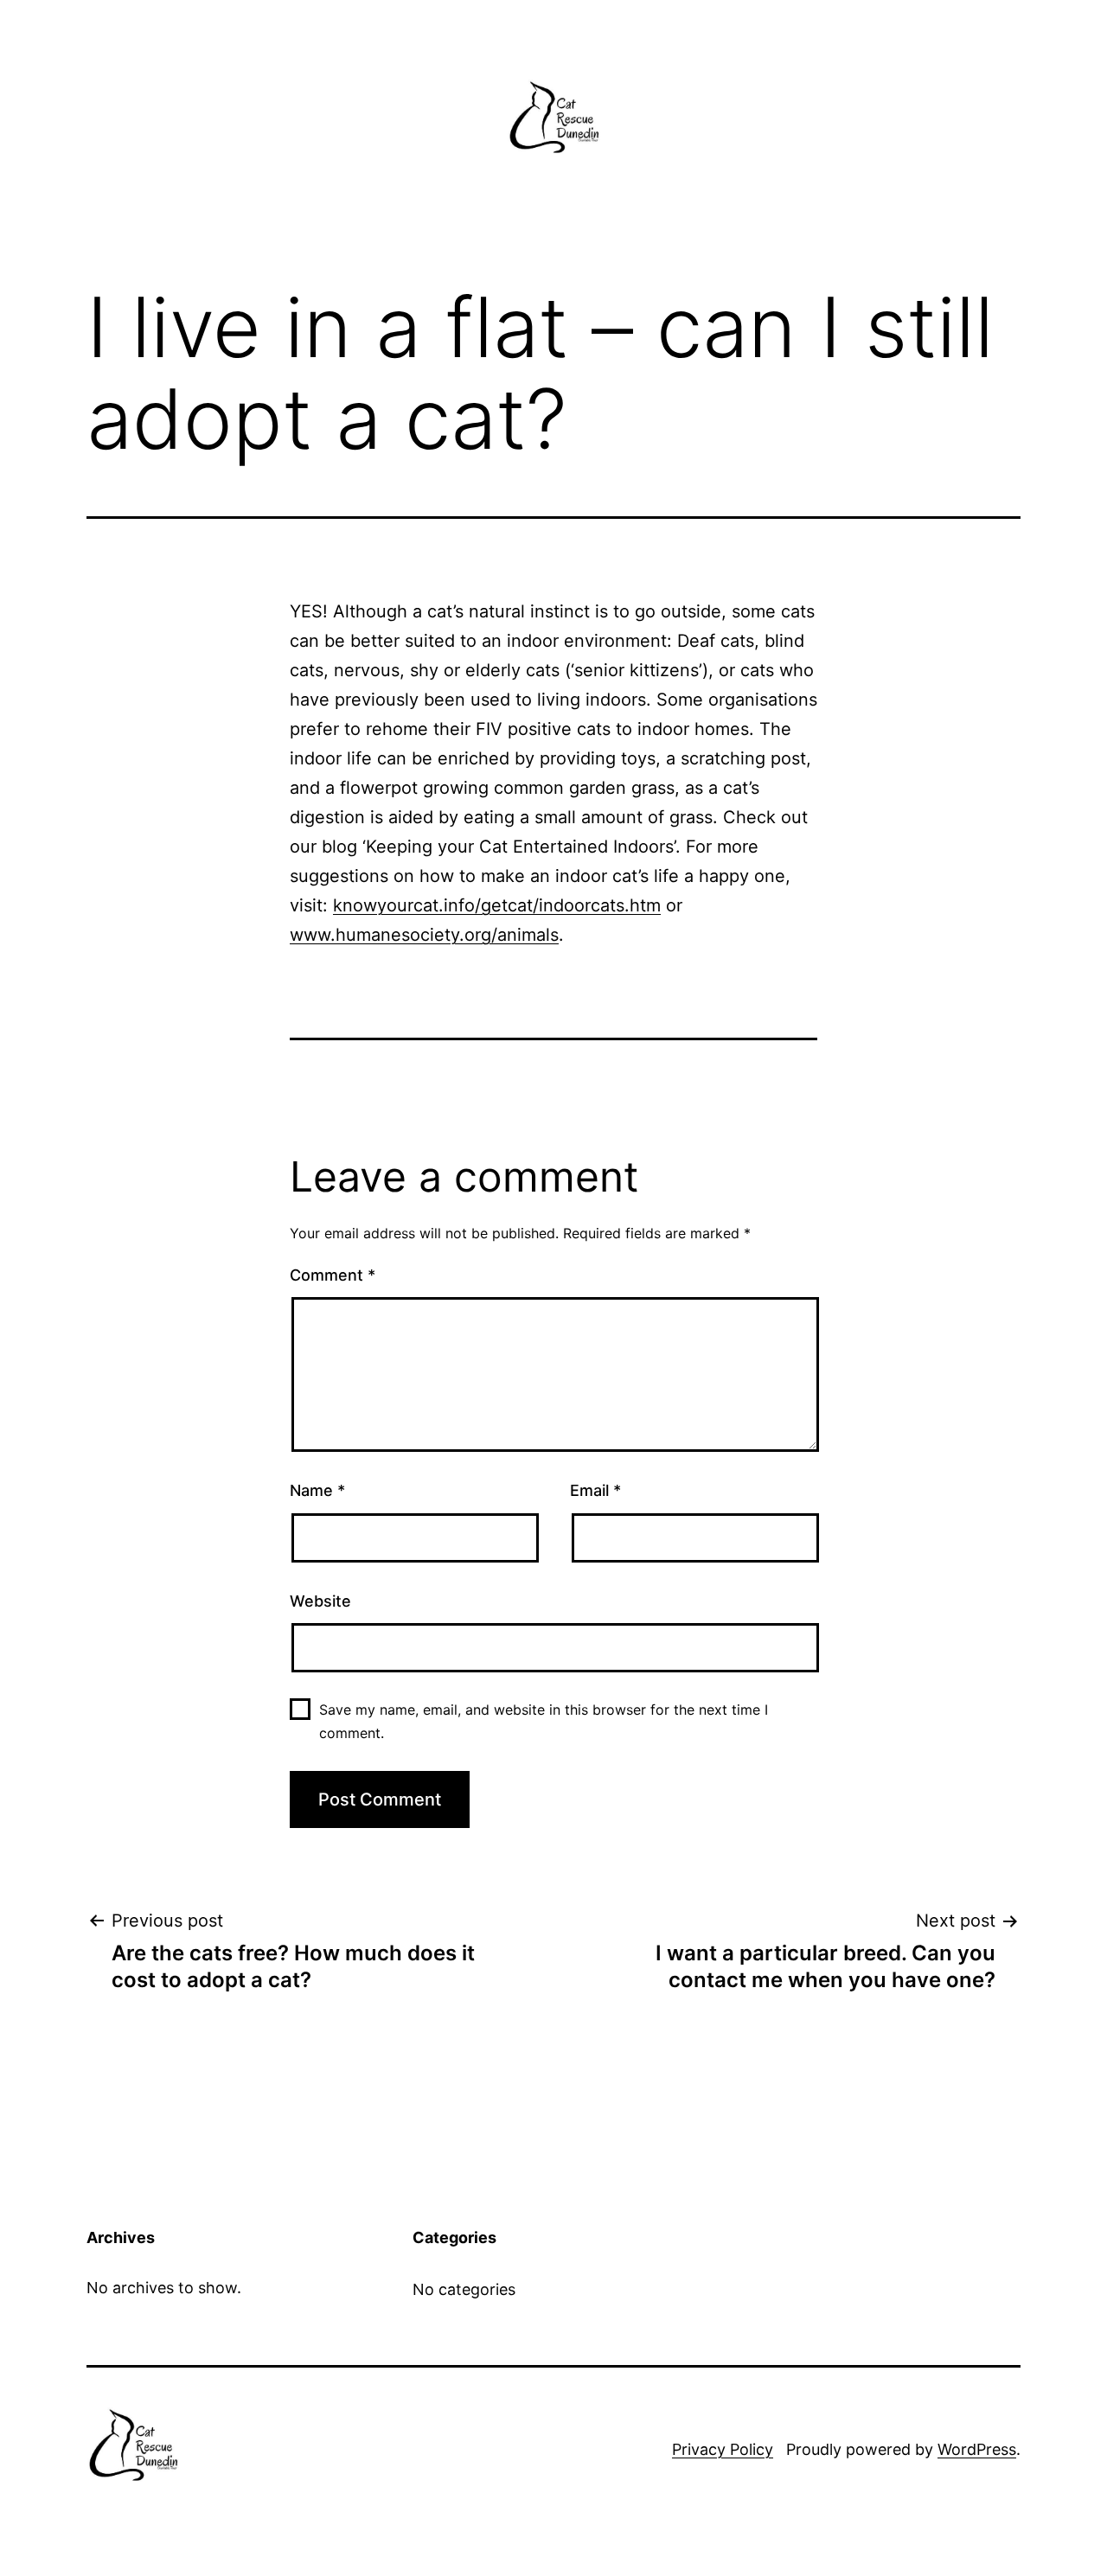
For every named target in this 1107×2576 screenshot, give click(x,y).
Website (320, 1601)
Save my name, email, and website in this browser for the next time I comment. (544, 1721)
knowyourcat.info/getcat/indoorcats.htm (497, 905)
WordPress (977, 2449)
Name (317, 1490)
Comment (333, 1275)
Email (595, 1490)
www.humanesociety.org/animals (424, 935)
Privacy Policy (723, 2449)
